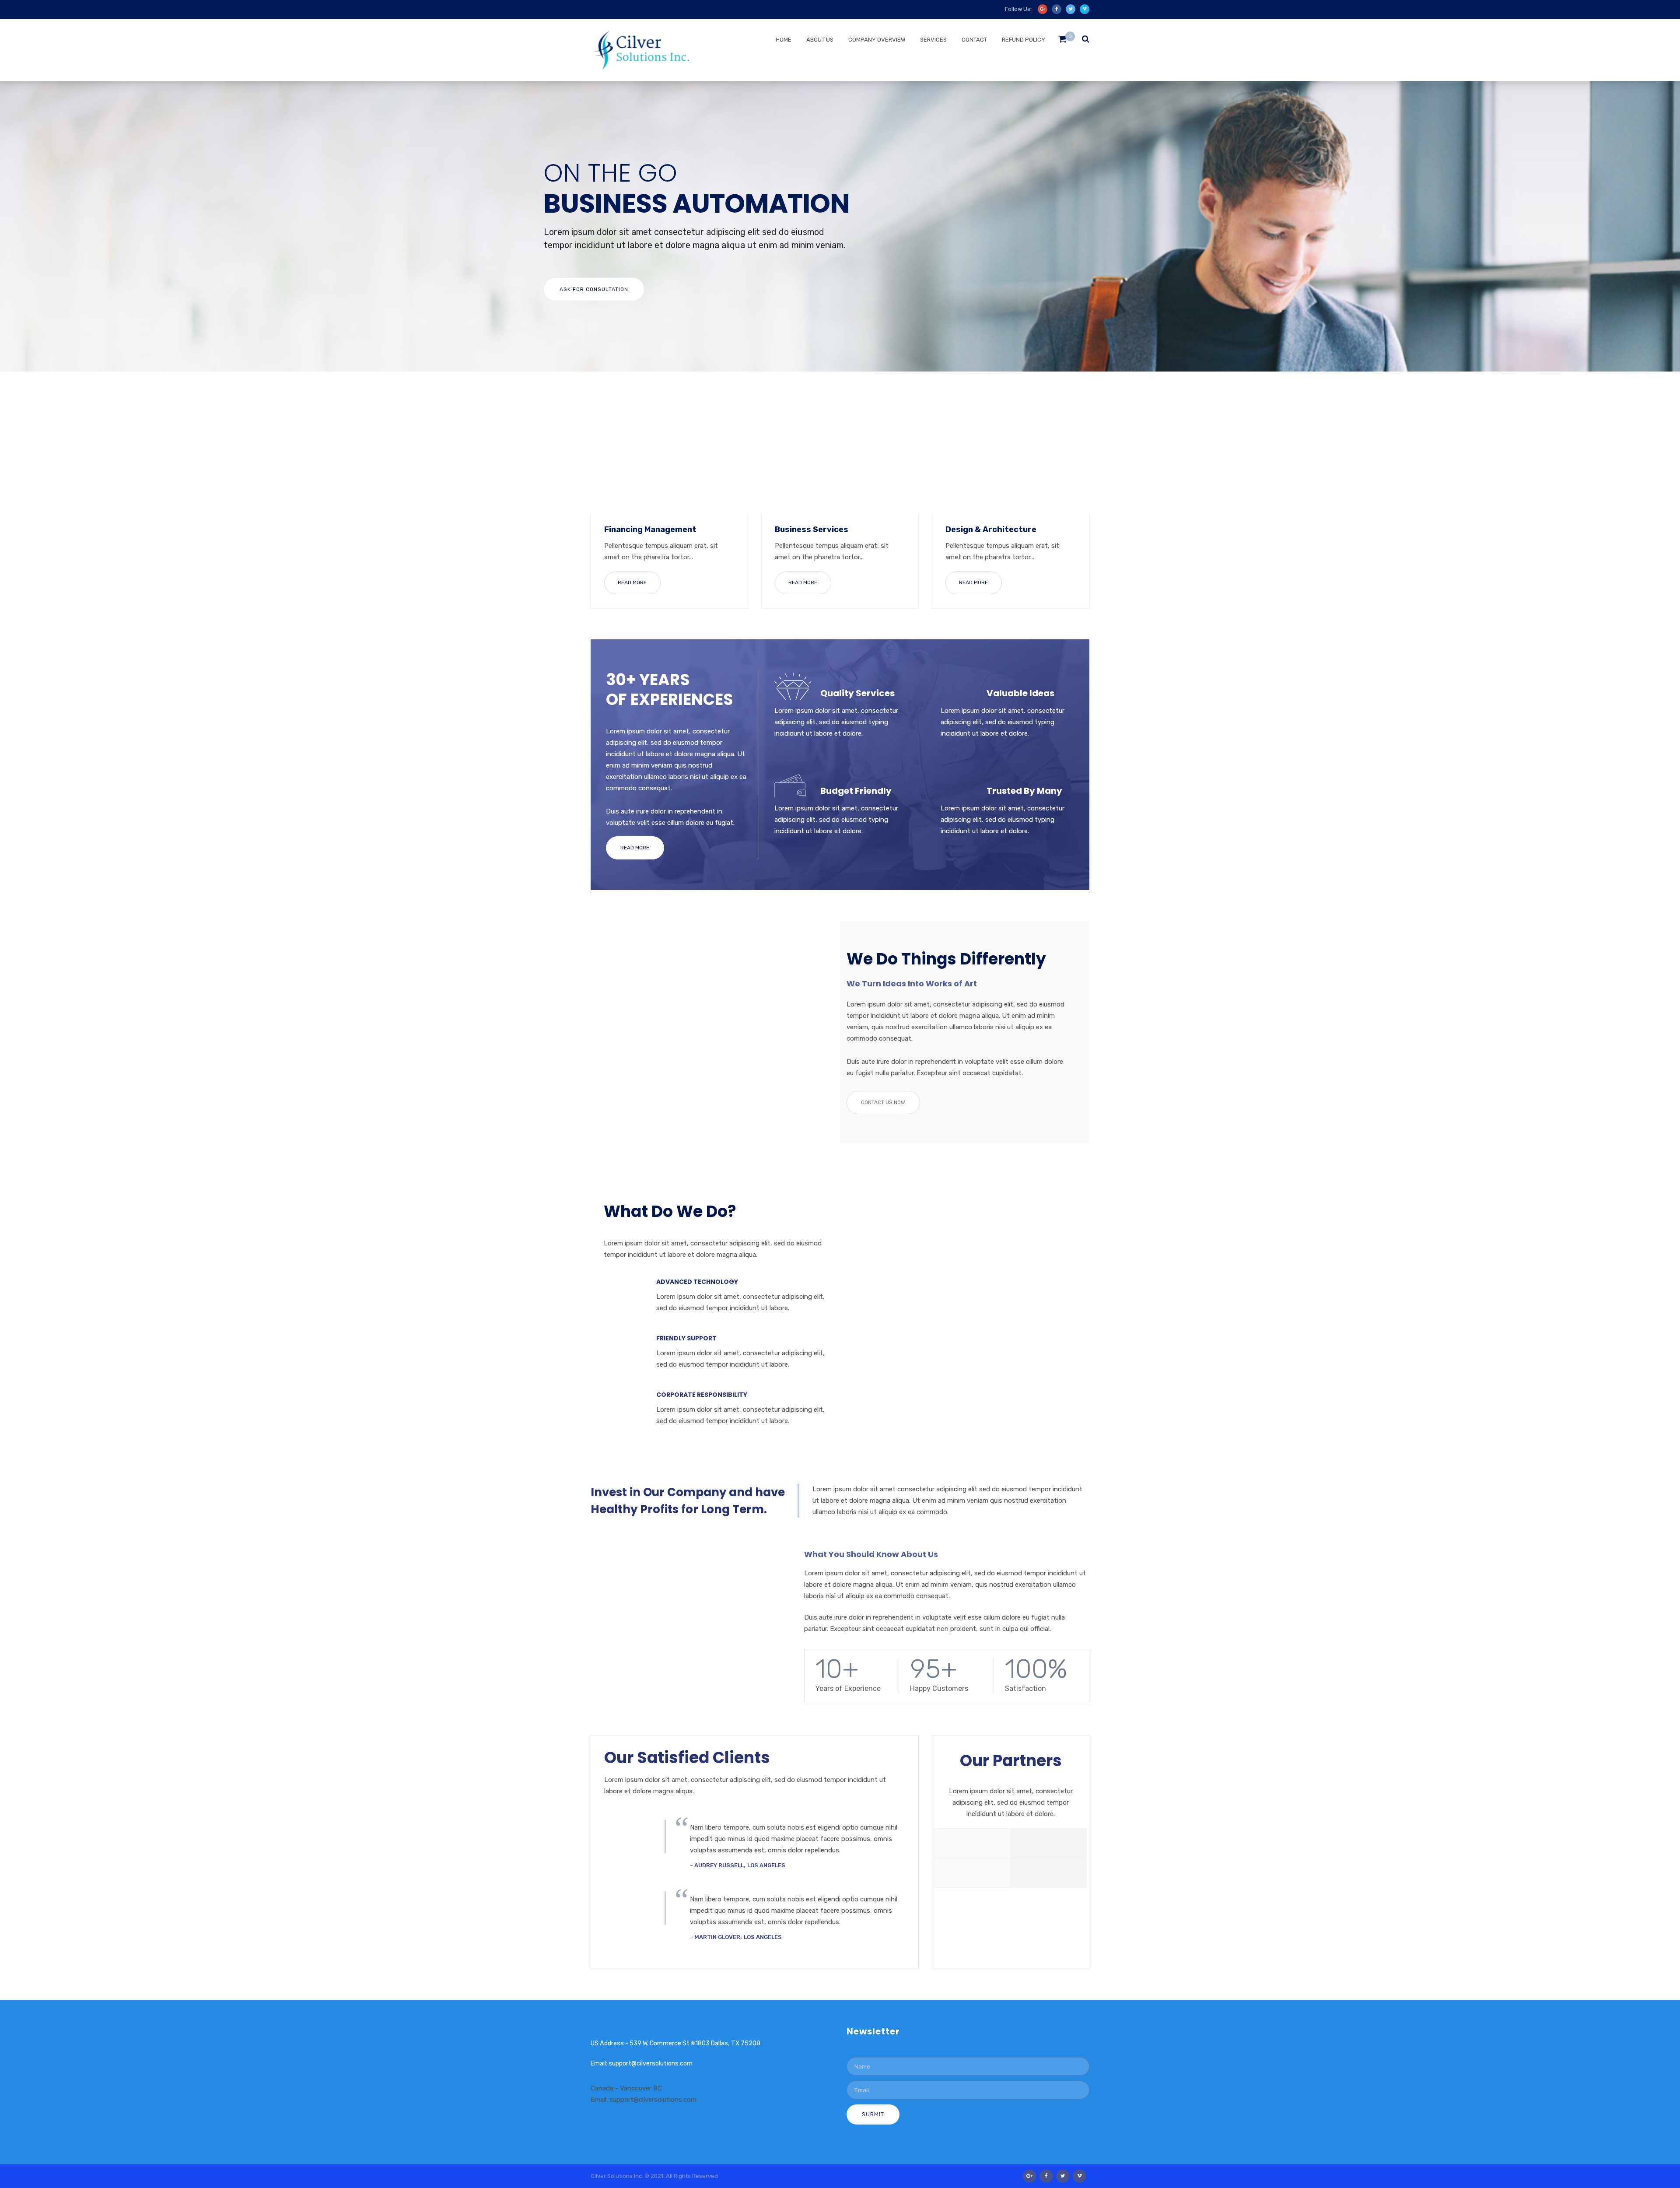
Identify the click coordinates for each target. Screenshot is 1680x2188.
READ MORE (632, 582)
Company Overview (877, 40)
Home (784, 40)
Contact (974, 40)
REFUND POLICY (1024, 40)
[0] (1062, 41)
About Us (820, 40)
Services (933, 40)
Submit (873, 2114)
